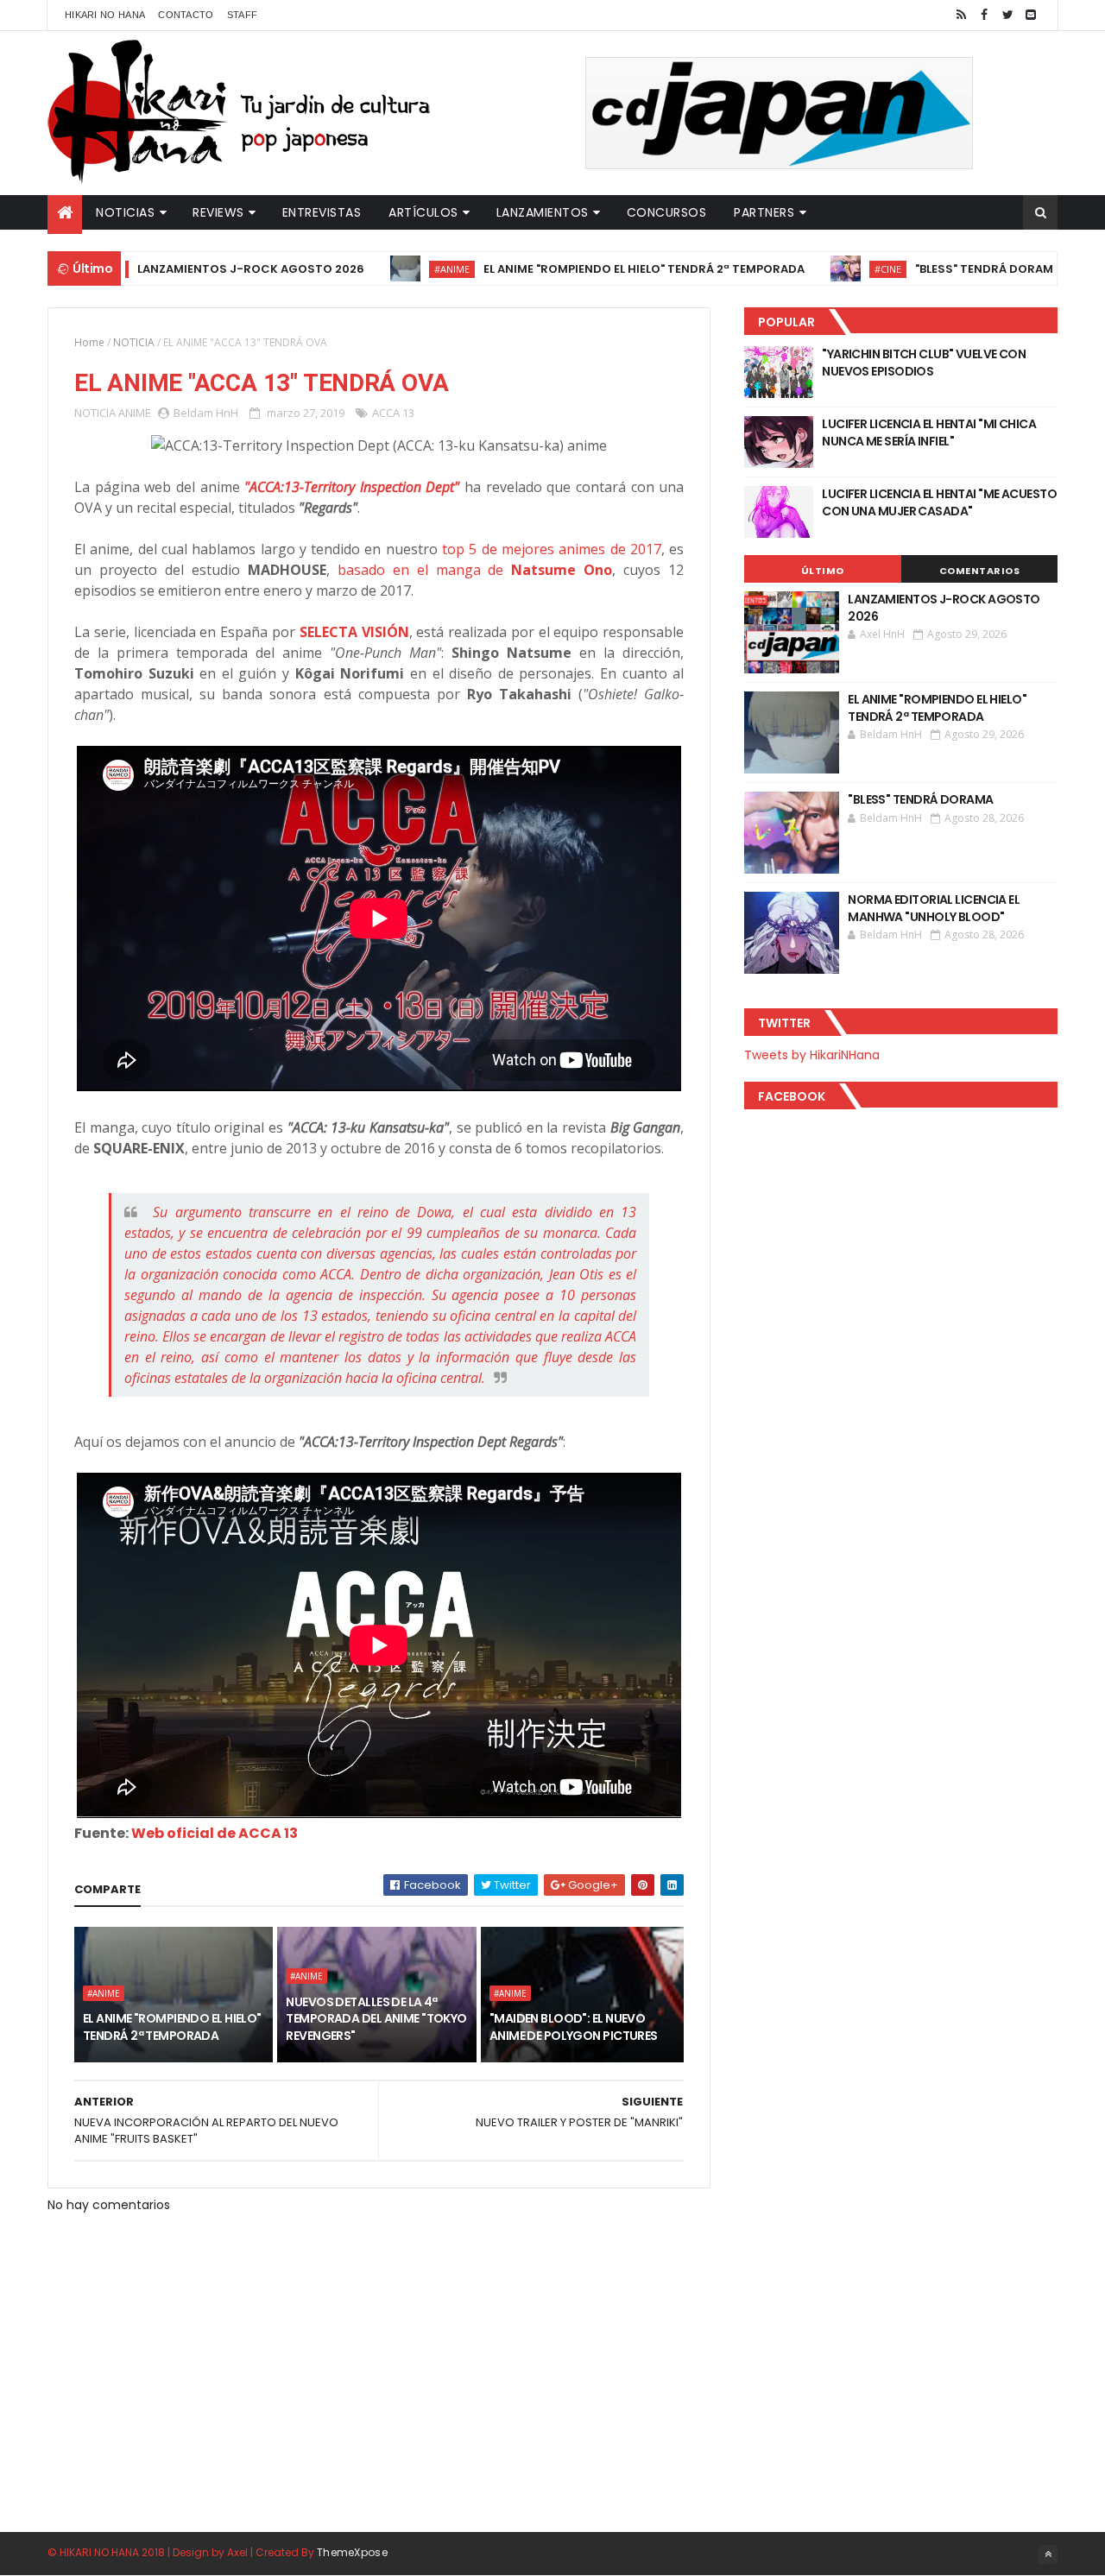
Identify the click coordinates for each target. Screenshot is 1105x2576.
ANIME (135, 413)
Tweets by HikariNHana (812, 1055)
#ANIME (390, 269)
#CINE (826, 269)
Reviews (218, 212)
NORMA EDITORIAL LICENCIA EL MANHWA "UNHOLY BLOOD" (934, 908)
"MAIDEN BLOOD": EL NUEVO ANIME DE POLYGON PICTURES (574, 2027)
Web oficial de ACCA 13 (215, 1833)
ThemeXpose (352, 2552)
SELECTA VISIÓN (354, 632)
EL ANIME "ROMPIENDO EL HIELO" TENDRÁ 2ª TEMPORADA (582, 269)
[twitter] (1007, 15)
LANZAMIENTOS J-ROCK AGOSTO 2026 (189, 269)
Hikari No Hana (105, 15)
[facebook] (984, 15)
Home (89, 342)
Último (823, 571)
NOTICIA (134, 342)
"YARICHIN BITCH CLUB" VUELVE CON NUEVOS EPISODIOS (924, 363)
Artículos (423, 212)
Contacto (186, 15)
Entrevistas (322, 212)
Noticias (125, 212)
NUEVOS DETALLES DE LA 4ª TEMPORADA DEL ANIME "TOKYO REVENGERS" (376, 2019)
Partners (764, 212)
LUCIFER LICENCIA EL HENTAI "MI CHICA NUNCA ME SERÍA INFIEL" (929, 432)
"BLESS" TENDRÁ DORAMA (926, 269)
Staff (243, 15)
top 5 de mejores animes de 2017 (552, 549)
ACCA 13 (393, 413)
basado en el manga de (475, 570)
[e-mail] (1031, 15)
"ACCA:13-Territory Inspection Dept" (352, 487)
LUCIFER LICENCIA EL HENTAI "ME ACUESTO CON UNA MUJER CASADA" (939, 502)
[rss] (961, 15)
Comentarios (980, 571)
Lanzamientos (543, 212)
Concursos (667, 212)
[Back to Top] (1048, 2554)
